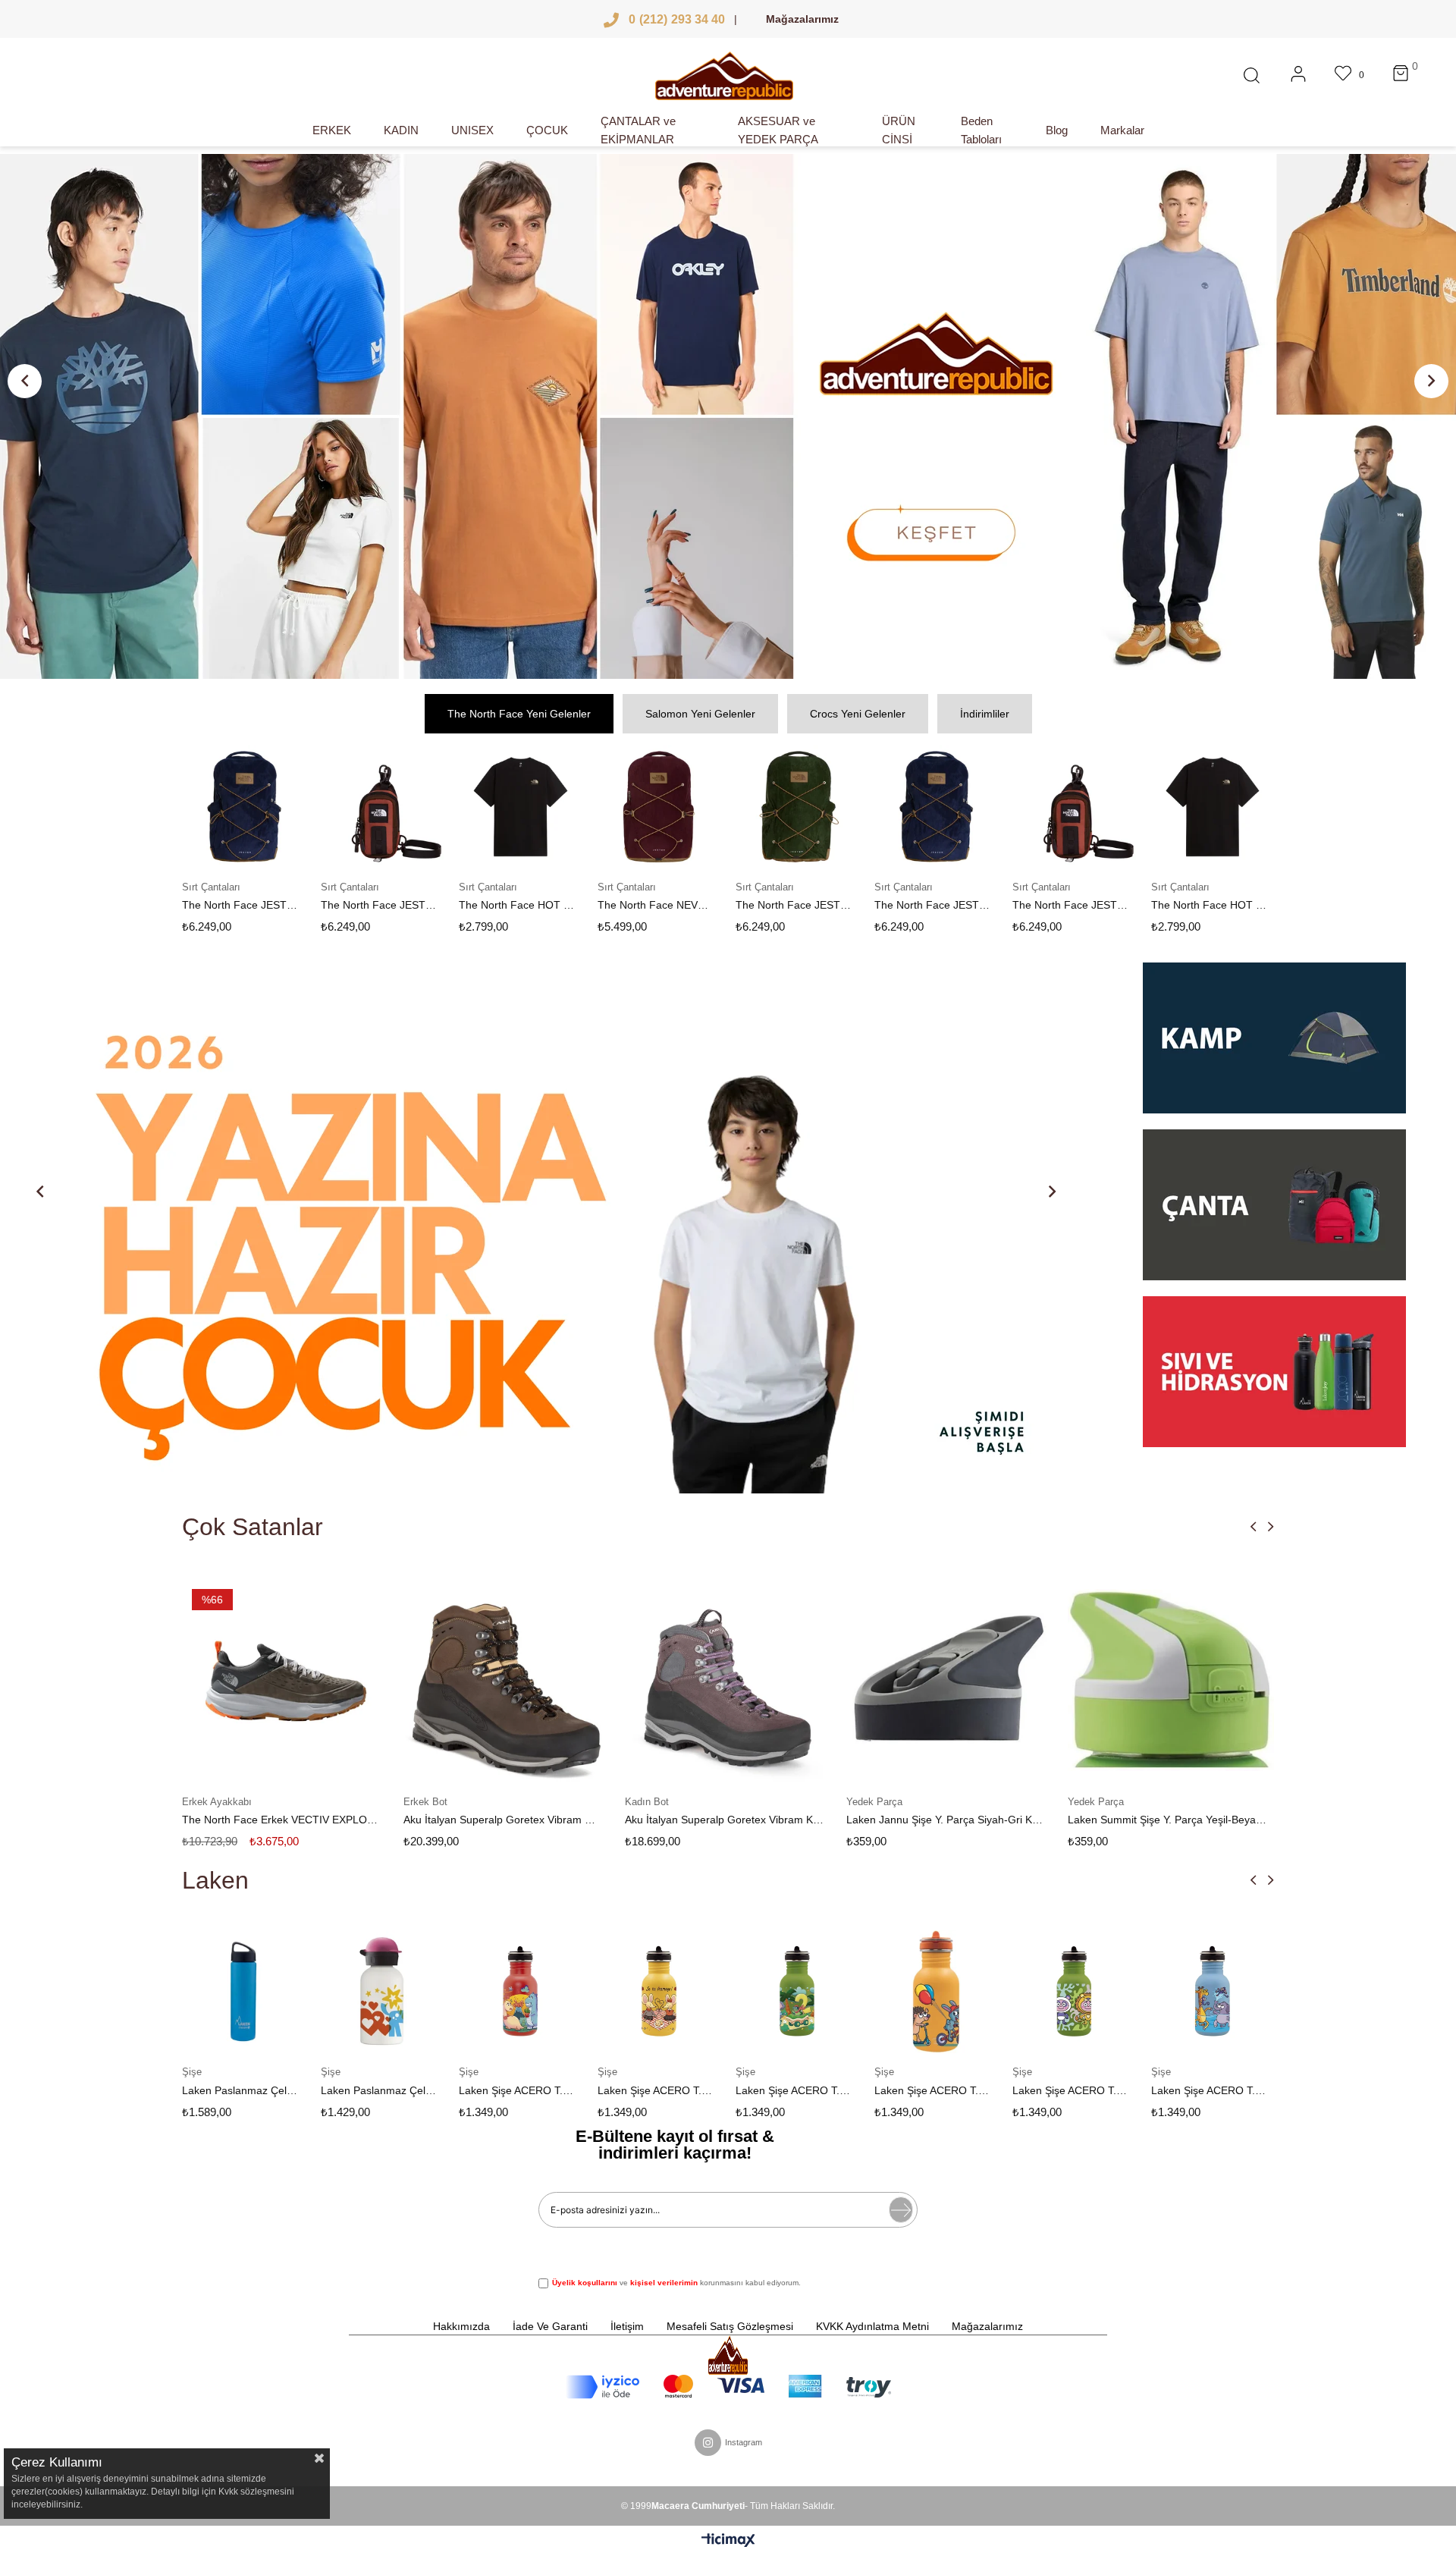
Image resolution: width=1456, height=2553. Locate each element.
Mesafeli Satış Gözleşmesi (730, 2326)
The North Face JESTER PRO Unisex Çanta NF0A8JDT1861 (241, 905)
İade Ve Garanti (550, 2326)
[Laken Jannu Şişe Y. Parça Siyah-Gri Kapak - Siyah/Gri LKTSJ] (728, 1680)
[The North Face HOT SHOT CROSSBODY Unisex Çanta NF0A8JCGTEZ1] (383, 807)
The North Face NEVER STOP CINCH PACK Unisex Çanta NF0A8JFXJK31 (518, 905)
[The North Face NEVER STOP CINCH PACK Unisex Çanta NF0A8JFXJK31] (521, 807)
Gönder (901, 2210)
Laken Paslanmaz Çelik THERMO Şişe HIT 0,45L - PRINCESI (241, 2090)
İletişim (627, 2326)
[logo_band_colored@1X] (728, 2387)
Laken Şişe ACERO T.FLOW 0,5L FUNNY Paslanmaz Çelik (656, 2090)
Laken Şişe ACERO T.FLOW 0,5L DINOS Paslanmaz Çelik (379, 2090)
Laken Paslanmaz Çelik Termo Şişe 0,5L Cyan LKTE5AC (1209, 2090)
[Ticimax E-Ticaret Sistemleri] (728, 2541)
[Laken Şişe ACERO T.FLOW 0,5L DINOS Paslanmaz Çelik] (383, 1992)
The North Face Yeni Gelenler (519, 714)
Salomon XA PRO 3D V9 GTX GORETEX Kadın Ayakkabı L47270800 (1167, 1820)
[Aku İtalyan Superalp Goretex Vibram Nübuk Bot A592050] (285, 1680)
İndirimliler (985, 714)
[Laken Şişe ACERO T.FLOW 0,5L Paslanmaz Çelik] (798, 1992)
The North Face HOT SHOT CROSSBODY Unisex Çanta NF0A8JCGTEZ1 (379, 905)
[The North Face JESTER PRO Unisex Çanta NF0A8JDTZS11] (659, 807)
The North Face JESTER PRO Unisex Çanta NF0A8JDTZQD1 (794, 905)
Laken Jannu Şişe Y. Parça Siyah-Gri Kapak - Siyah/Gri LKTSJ (724, 1820)
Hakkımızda (461, 2326)
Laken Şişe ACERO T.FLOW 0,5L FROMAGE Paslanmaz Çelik (518, 2090)
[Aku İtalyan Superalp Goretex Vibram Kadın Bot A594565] (507, 1680)
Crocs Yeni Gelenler (858, 714)
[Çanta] (1274, 1213)
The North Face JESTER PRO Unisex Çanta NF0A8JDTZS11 (656, 905)
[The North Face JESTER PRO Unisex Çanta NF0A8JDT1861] (245, 807)
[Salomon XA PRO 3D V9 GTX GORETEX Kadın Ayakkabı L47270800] (1171, 1680)
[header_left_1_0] (728, 2355)
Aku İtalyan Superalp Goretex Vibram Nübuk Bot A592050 (281, 1820)
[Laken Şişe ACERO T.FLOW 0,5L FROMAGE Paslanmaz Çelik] (521, 1992)
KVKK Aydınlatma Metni (872, 2326)
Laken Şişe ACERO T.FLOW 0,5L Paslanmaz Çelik (794, 2090)
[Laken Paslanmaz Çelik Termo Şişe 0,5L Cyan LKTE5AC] (1213, 1992)
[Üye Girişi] (1298, 76)
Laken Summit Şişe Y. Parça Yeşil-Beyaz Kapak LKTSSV (946, 1820)
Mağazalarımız (802, 19)
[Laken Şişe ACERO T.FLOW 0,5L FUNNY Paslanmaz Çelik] (659, 1992)
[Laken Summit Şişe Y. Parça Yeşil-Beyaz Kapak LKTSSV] (949, 1680)
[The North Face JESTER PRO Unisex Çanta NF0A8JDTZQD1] (798, 807)
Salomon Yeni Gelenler (700, 714)
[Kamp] (1274, 1046)
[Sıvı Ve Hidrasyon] (1274, 1372)
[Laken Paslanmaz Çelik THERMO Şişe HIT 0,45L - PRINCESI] (245, 1992)
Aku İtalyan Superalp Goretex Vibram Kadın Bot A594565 (503, 1820)
